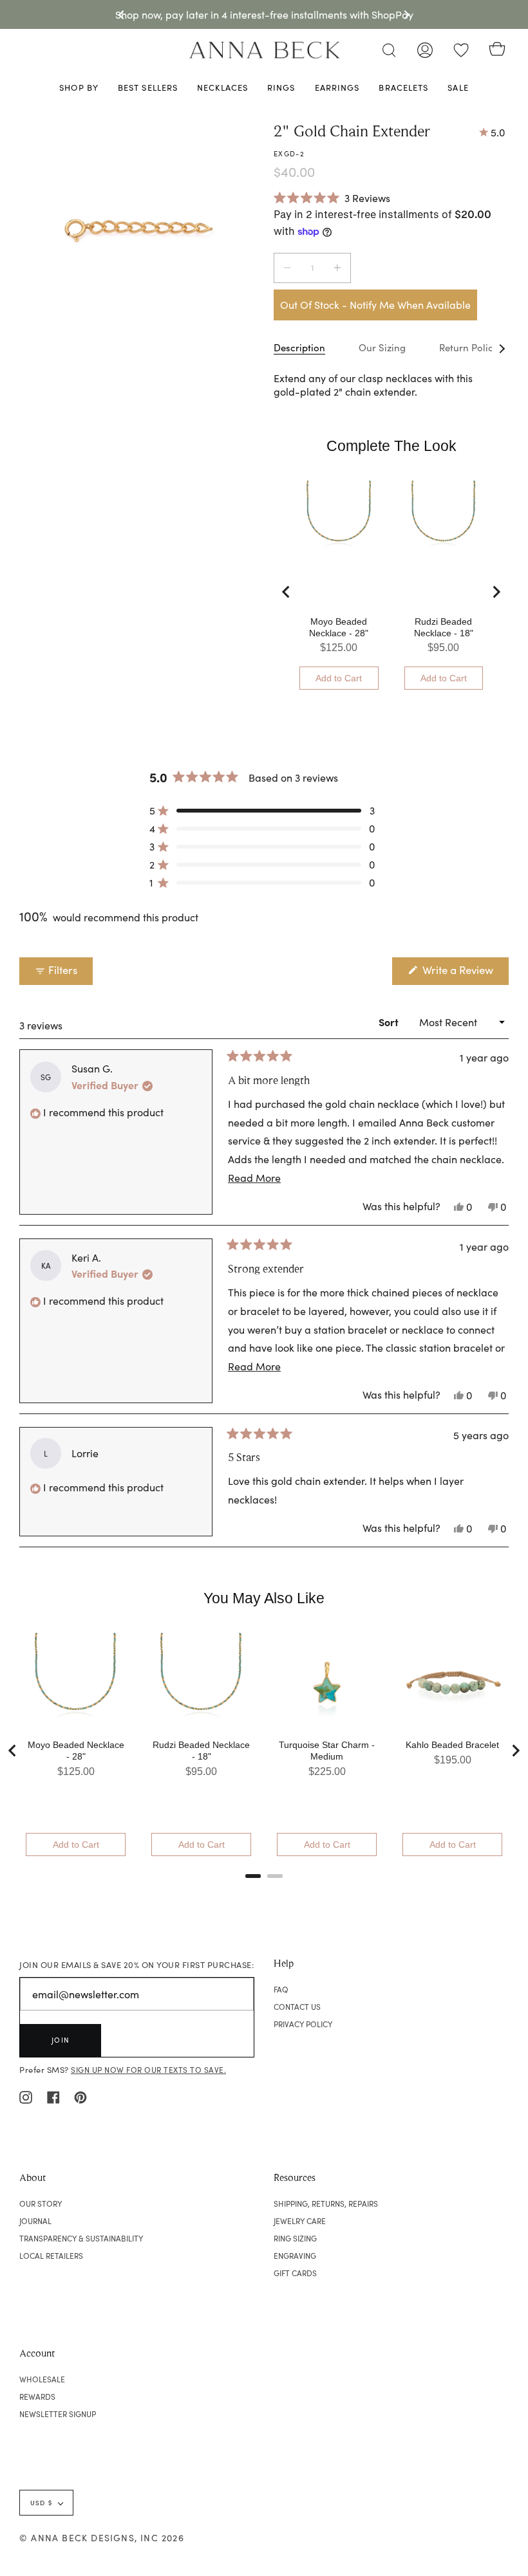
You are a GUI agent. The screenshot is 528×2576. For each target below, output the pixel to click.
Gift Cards (295, 2273)
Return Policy (469, 347)
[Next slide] (496, 592)
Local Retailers (51, 2256)
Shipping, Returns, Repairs (326, 2203)
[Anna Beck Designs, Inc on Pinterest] (80, 2095)
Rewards (37, 2397)
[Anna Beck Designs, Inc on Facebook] (53, 2095)
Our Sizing (382, 347)
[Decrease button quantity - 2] (289, 268)
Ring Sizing (295, 2238)
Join (61, 2040)
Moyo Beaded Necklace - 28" (339, 627)
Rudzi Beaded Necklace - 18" (444, 627)
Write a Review (464, 973)
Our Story (41, 2203)
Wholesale (42, 2379)
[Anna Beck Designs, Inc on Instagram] (26, 2095)
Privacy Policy (303, 2024)
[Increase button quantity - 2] (335, 268)
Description (299, 347)
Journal (35, 2221)
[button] (332, 198)
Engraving (295, 2256)
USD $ (41, 2503)
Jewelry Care (300, 2221)
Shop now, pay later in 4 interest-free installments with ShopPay (264, 14)
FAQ (281, 1989)
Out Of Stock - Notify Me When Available (375, 305)
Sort (390, 1022)
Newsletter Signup (58, 2414)
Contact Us (297, 2007)
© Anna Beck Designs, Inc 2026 (102, 2538)
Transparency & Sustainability (81, 2238)
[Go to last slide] (287, 592)
